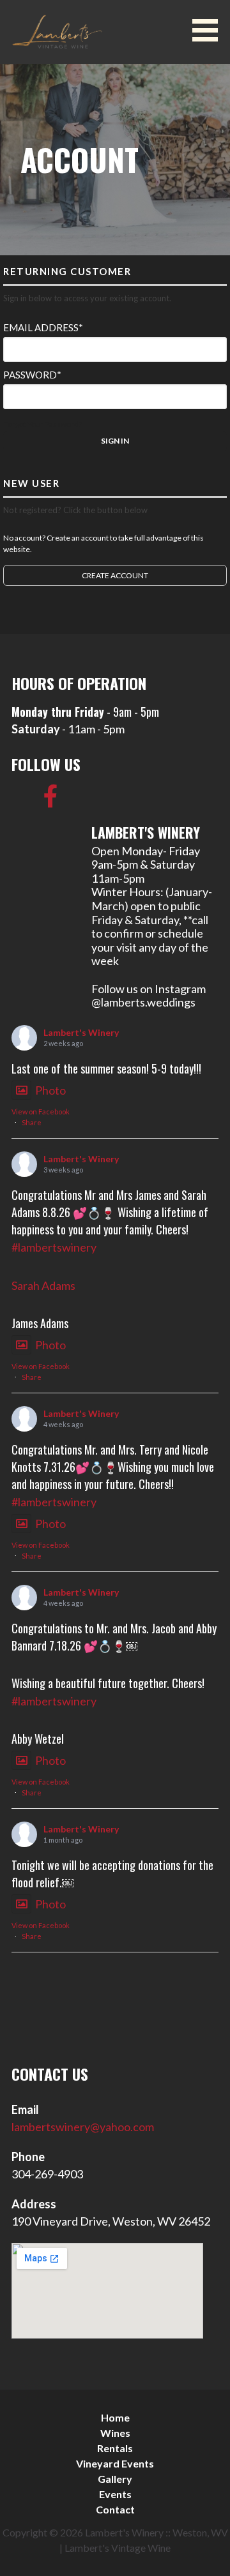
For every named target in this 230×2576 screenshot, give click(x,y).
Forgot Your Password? (42, 424)
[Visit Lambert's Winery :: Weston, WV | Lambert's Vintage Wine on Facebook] (51, 800)
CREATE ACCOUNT (115, 575)
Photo (50, 1090)
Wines (115, 2433)
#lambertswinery (54, 1247)
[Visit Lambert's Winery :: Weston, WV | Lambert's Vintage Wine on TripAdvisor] (23, 800)
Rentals (115, 2448)
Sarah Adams (43, 1285)
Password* (32, 375)
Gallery (115, 2479)
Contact (115, 2509)
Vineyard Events (115, 2463)
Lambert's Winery (81, 1032)
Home (115, 2417)
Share (32, 1122)
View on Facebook (41, 1112)
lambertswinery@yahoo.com (83, 2127)
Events (115, 2494)
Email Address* (43, 327)
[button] (210, 30)
